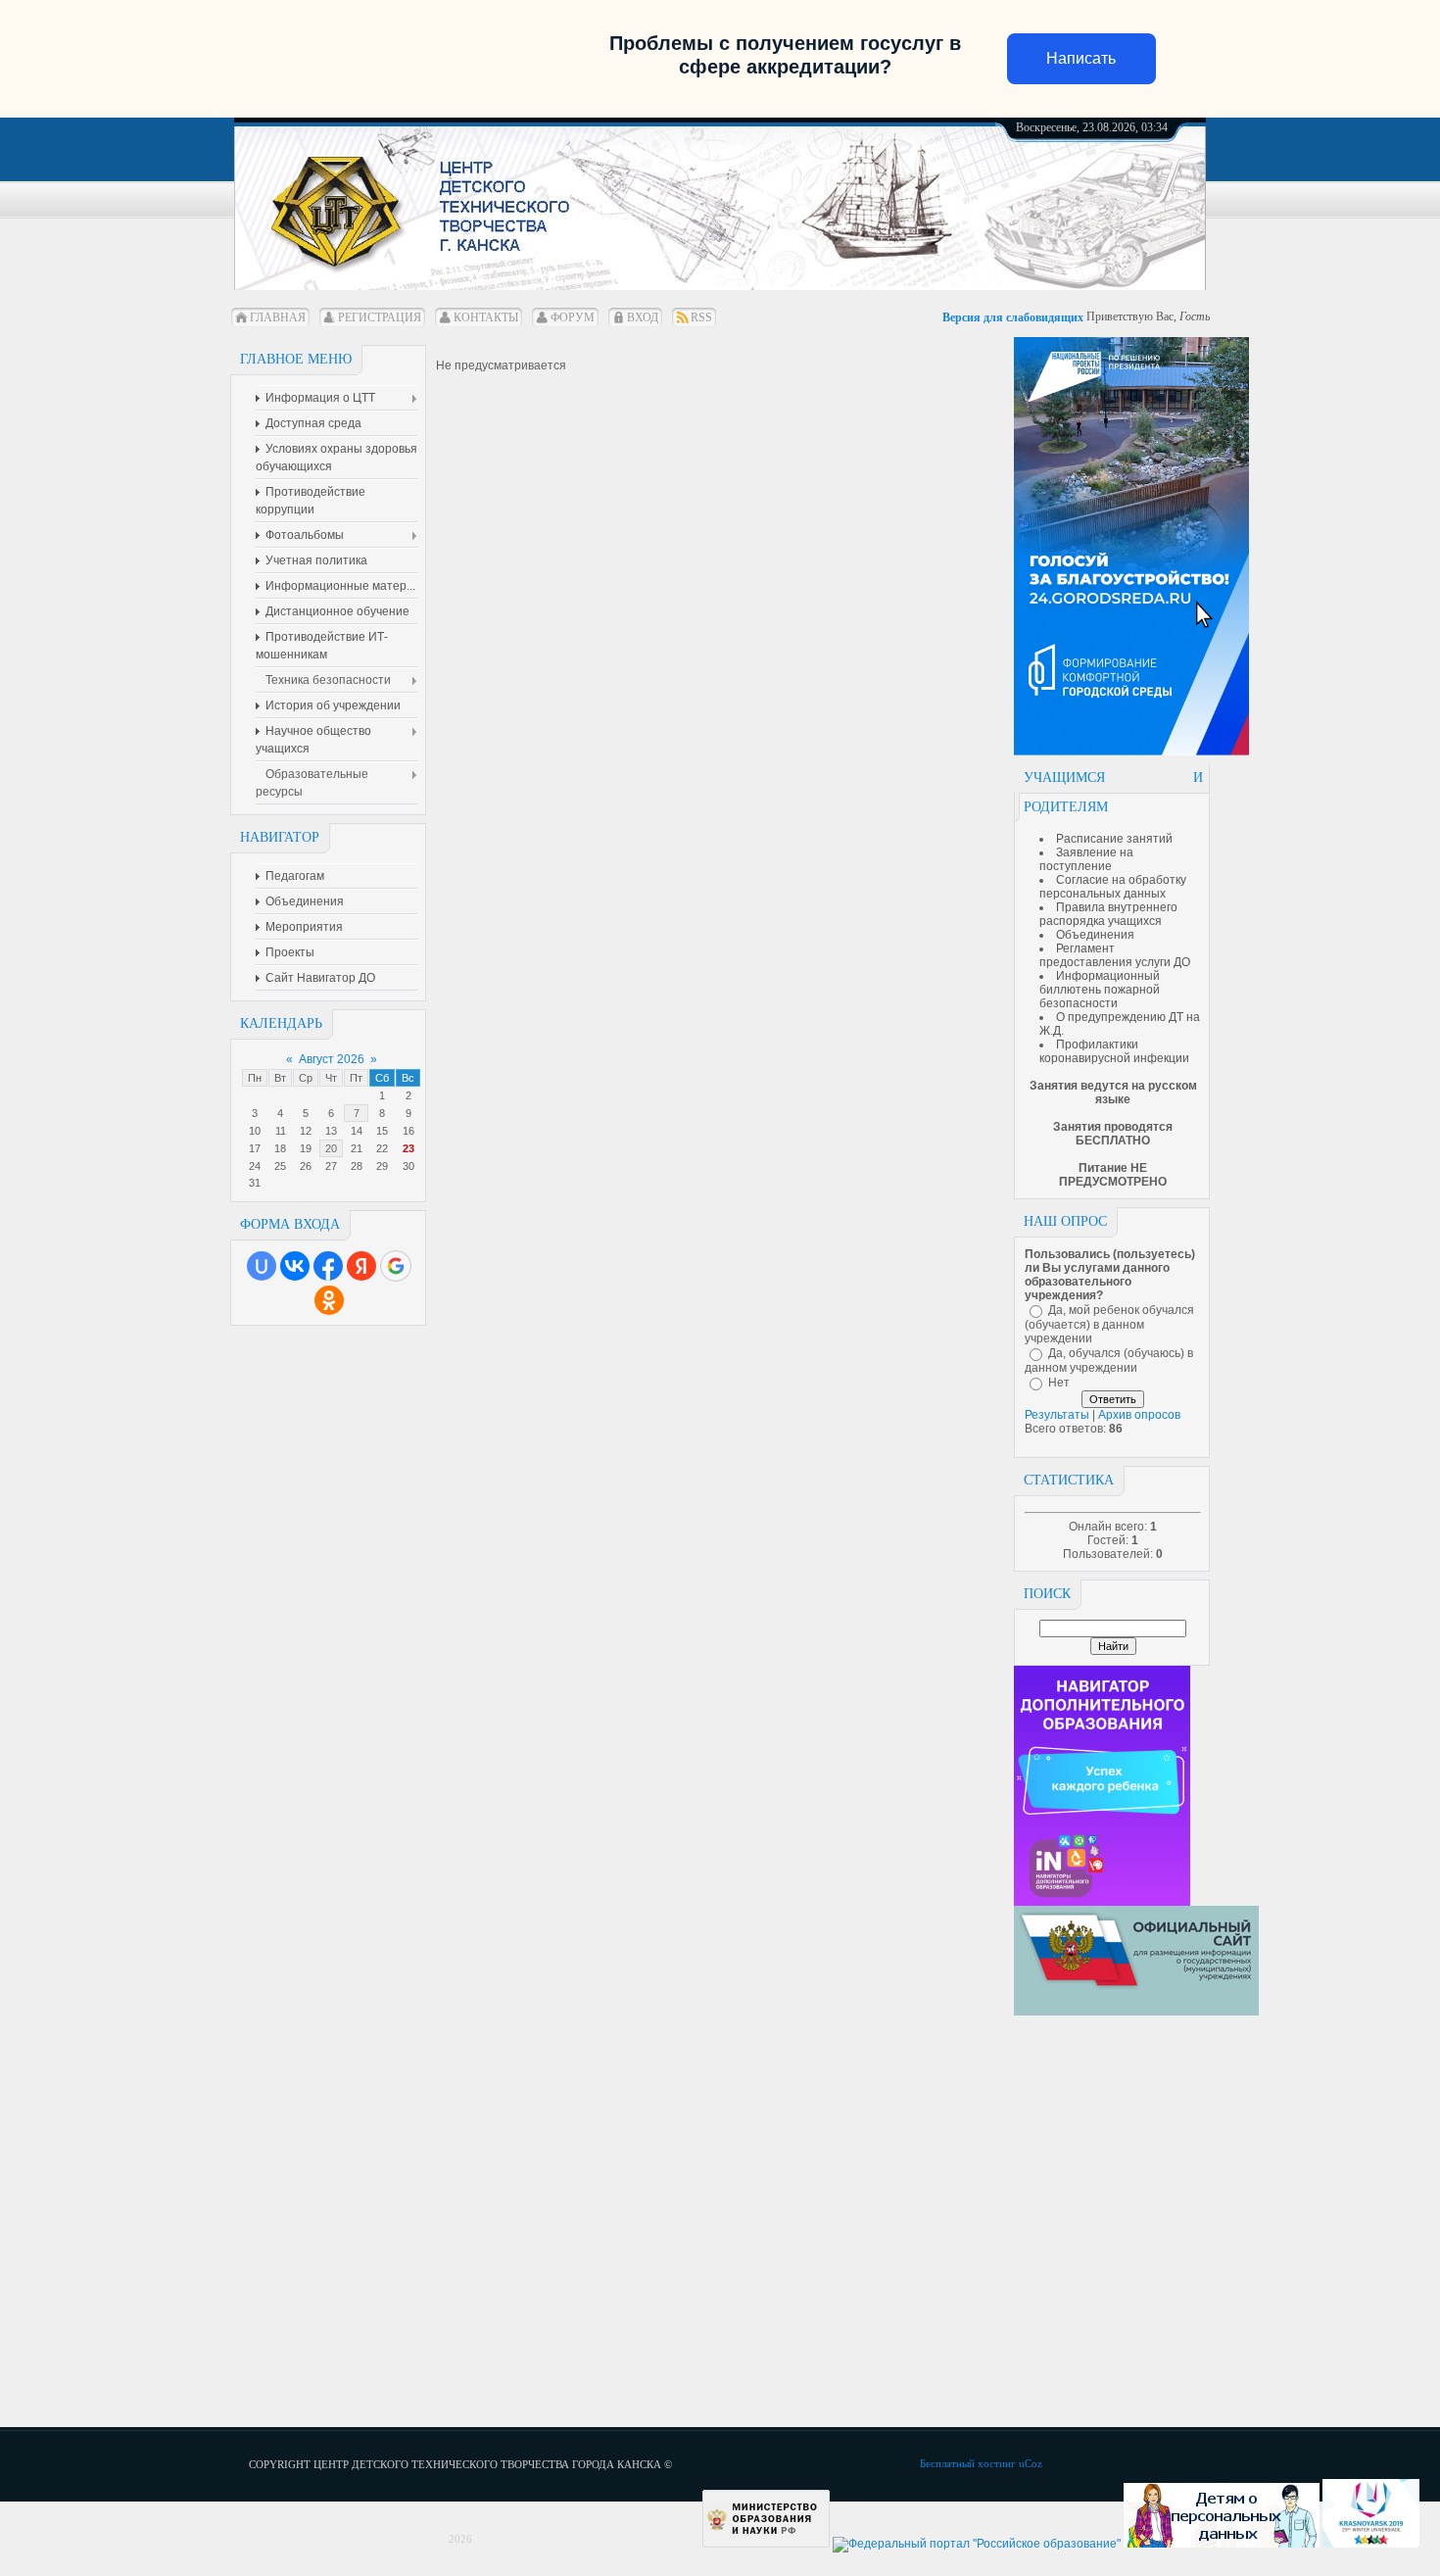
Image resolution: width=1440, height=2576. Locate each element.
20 (331, 1148)
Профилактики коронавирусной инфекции (1114, 1051)
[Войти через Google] (396, 1266)
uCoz (1031, 2463)
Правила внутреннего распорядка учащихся (1108, 914)
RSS (701, 317)
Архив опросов (1139, 1415)
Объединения (1095, 935)
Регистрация (380, 317)
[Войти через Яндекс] (361, 1266)
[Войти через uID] (262, 1266)
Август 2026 (332, 1059)
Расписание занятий (1114, 839)
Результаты (1057, 1415)
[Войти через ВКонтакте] (295, 1266)
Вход (643, 317)
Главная (278, 317)
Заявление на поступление (1086, 859)
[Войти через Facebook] (328, 1266)
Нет (1059, 1383)
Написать (1081, 58)
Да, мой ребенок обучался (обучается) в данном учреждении (1109, 1324)
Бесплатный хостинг (968, 2463)
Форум (573, 317)
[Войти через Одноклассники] (329, 1300)
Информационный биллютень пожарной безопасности (1100, 990)
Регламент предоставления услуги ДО (1115, 955)
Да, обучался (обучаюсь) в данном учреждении (1109, 1361)
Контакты (486, 317)
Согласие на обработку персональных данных (1113, 887)
